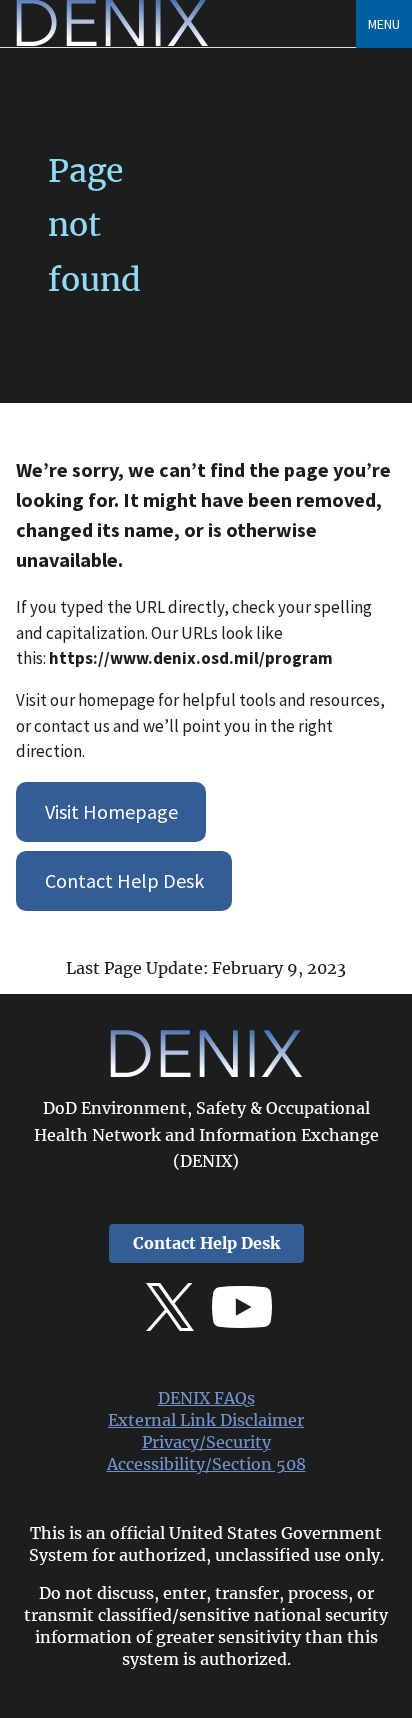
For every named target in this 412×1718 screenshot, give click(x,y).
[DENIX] (112, 40)
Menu (384, 24)
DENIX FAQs (206, 1398)
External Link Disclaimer (206, 1420)
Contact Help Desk (124, 880)
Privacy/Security (206, 1442)
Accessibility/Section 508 (206, 1464)
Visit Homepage (111, 811)
